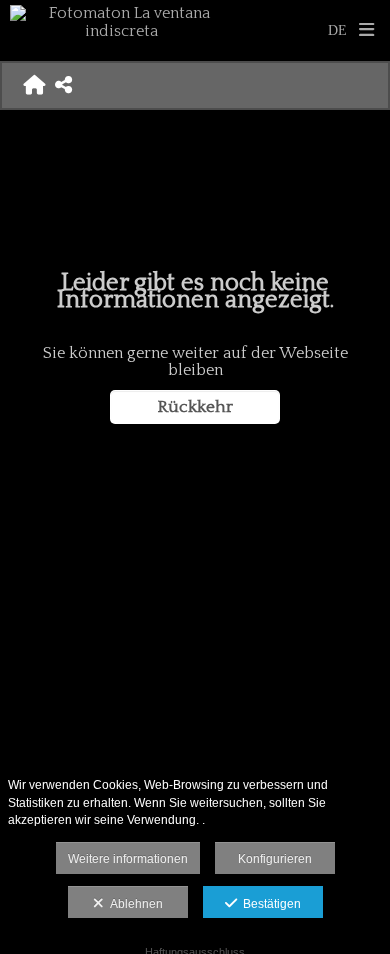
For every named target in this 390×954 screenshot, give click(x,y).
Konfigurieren (275, 859)
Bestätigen (269, 904)
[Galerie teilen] (63, 85)
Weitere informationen (128, 859)
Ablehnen (133, 904)
